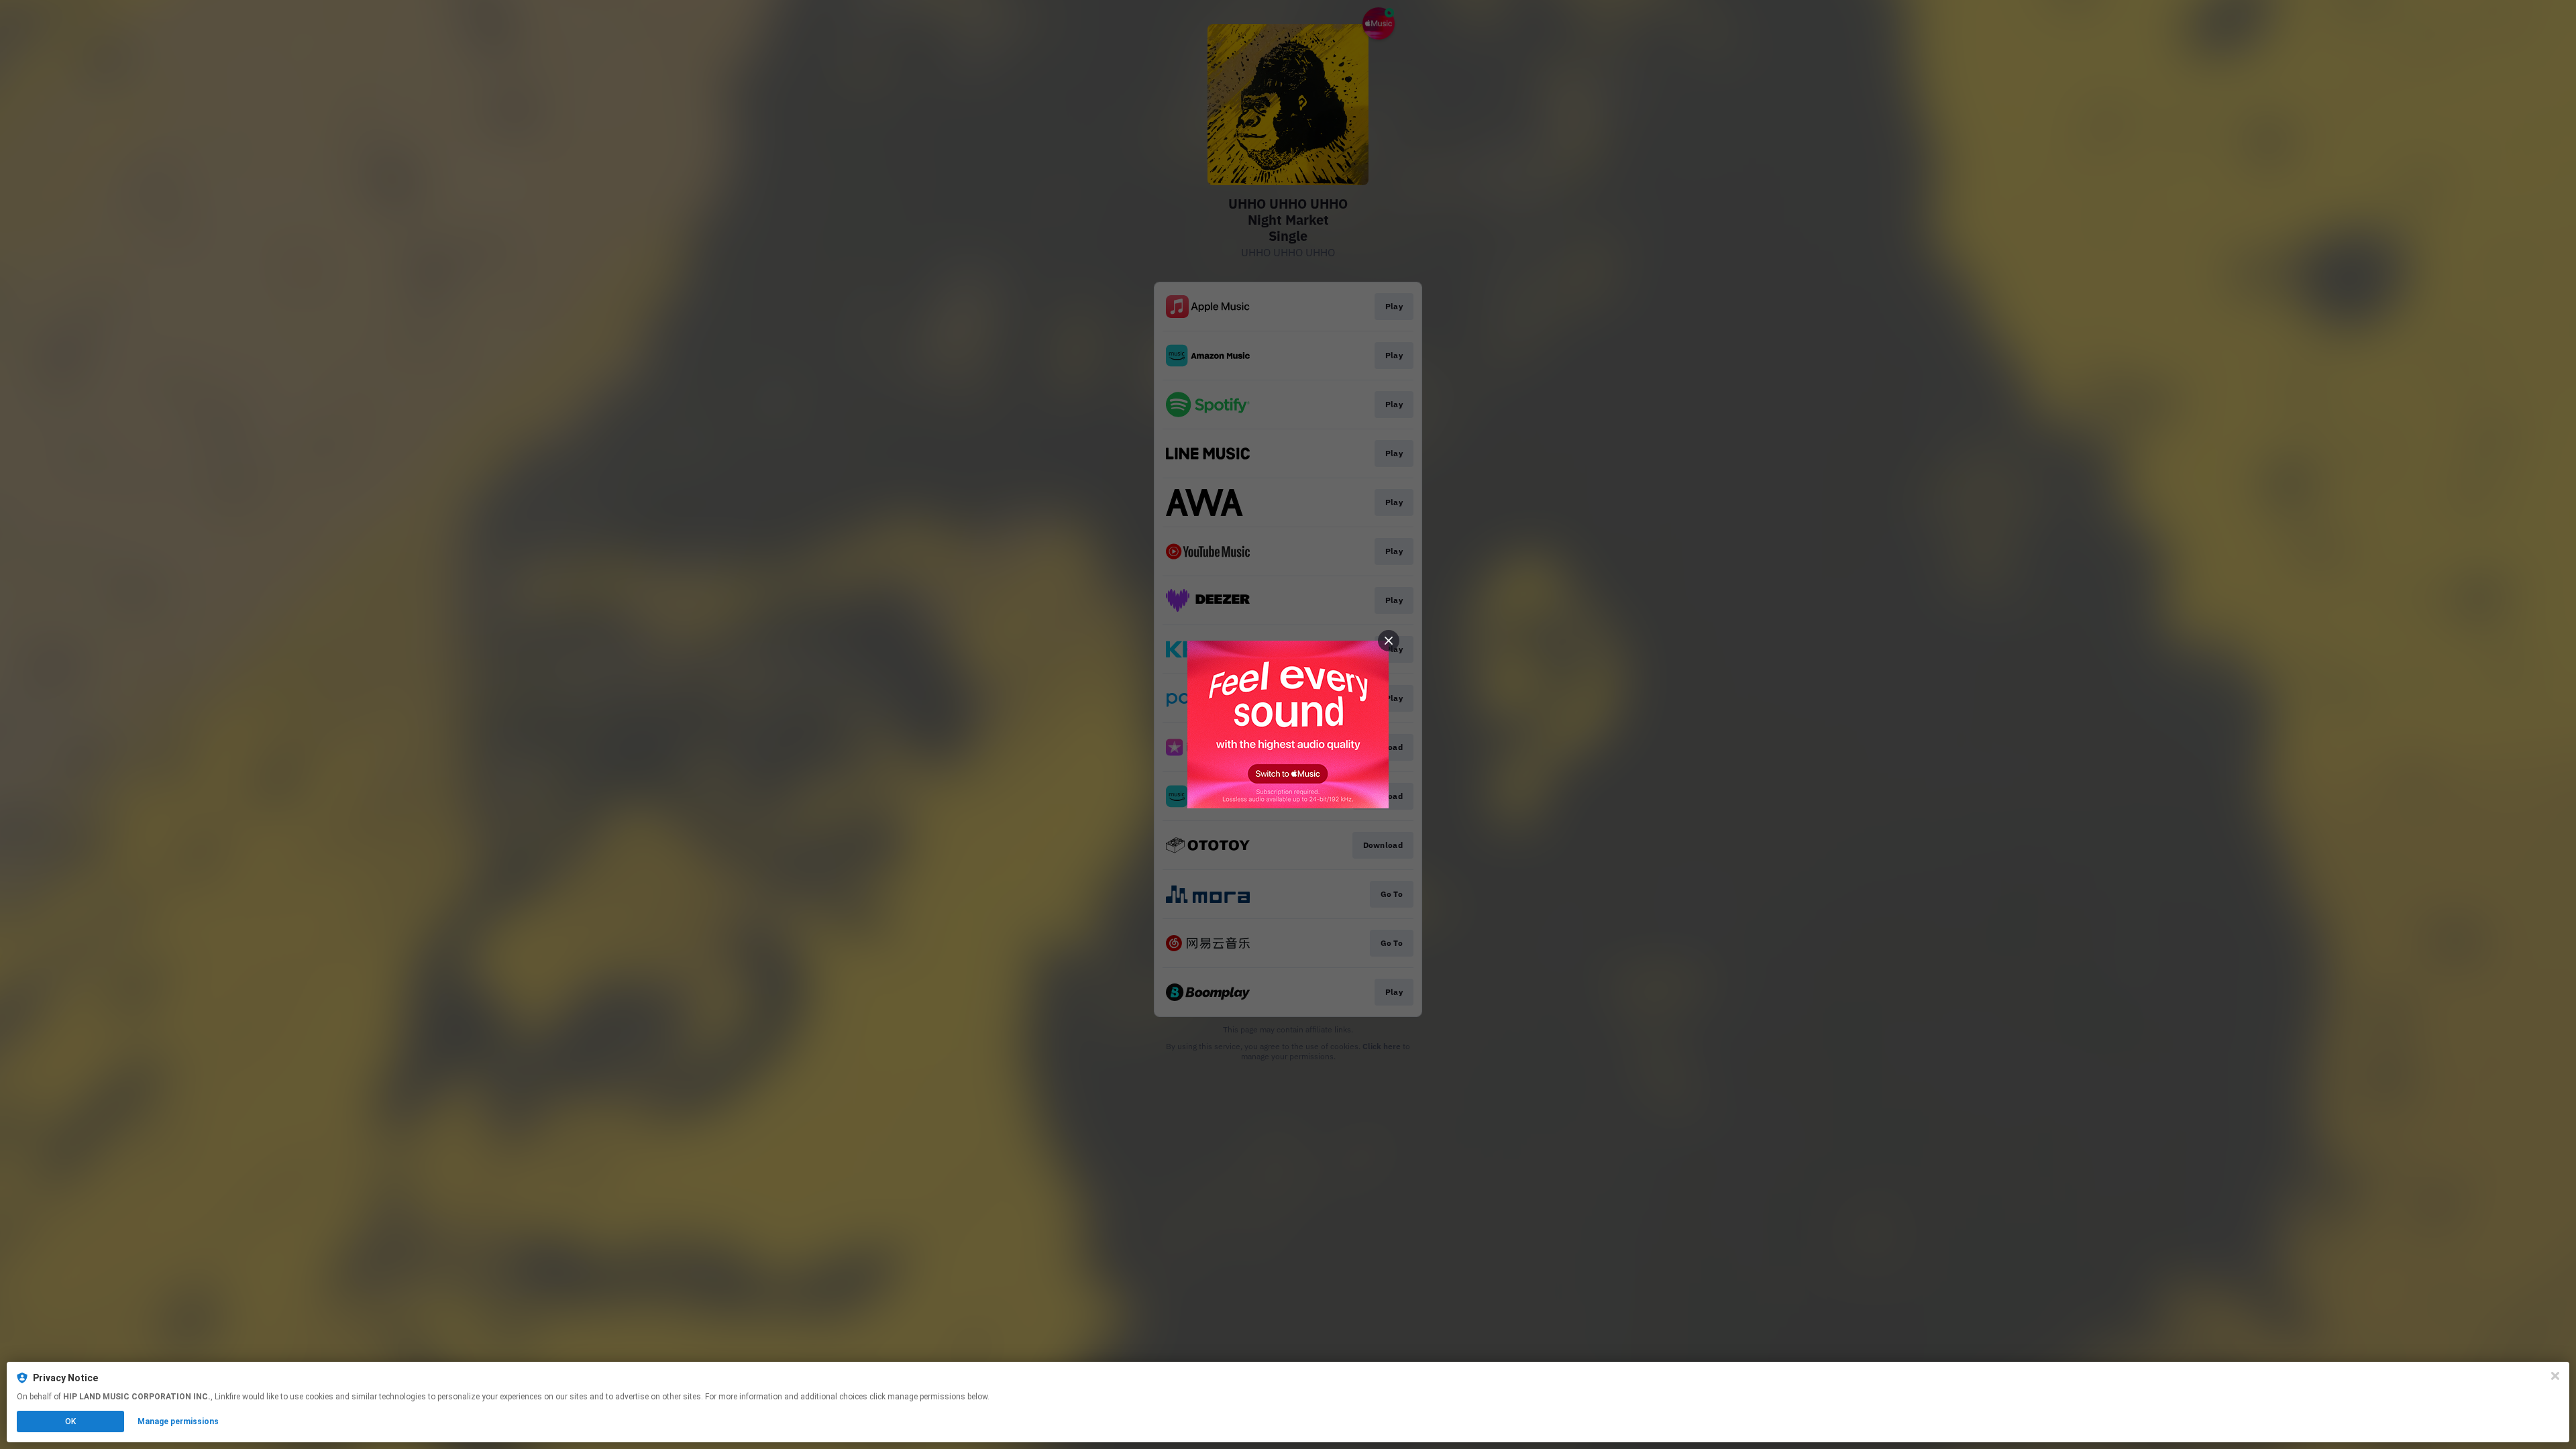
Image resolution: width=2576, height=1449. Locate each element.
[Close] (2555, 1376)
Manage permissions (178, 1421)
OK (70, 1421)
